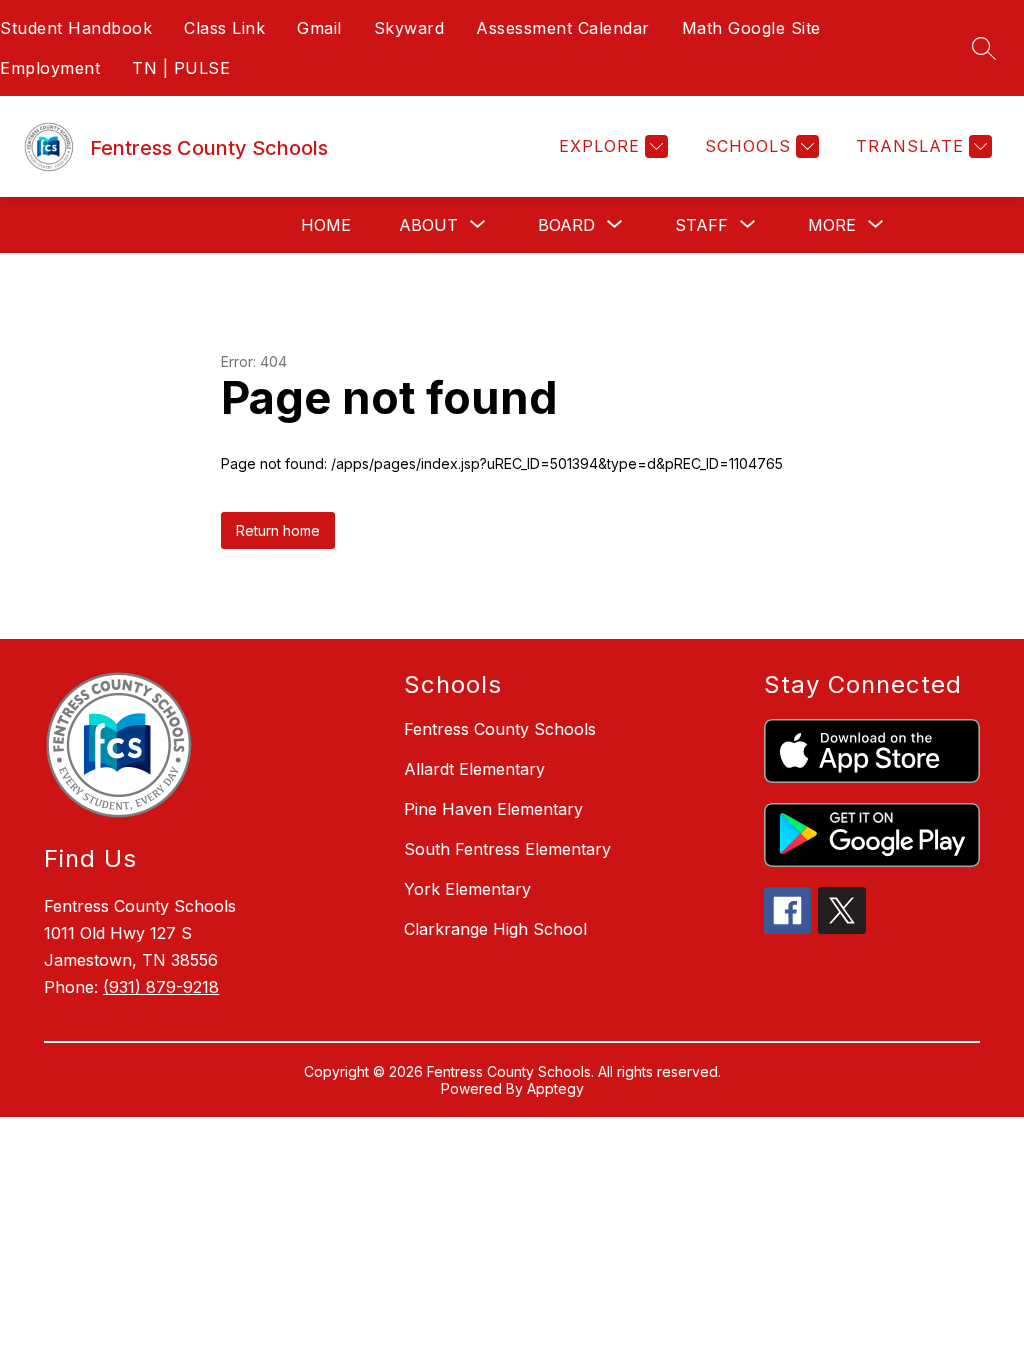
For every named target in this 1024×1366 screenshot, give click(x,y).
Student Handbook (76, 28)
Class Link (224, 28)
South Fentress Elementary (507, 849)
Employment (50, 68)
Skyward (409, 28)
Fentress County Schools (500, 729)
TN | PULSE (181, 68)
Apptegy (555, 1088)
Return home (278, 530)
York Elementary (467, 889)
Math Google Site (751, 28)
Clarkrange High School (495, 929)
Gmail (319, 28)
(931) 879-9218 (161, 987)
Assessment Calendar (563, 28)
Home (326, 225)
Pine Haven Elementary (493, 809)
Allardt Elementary (474, 769)
